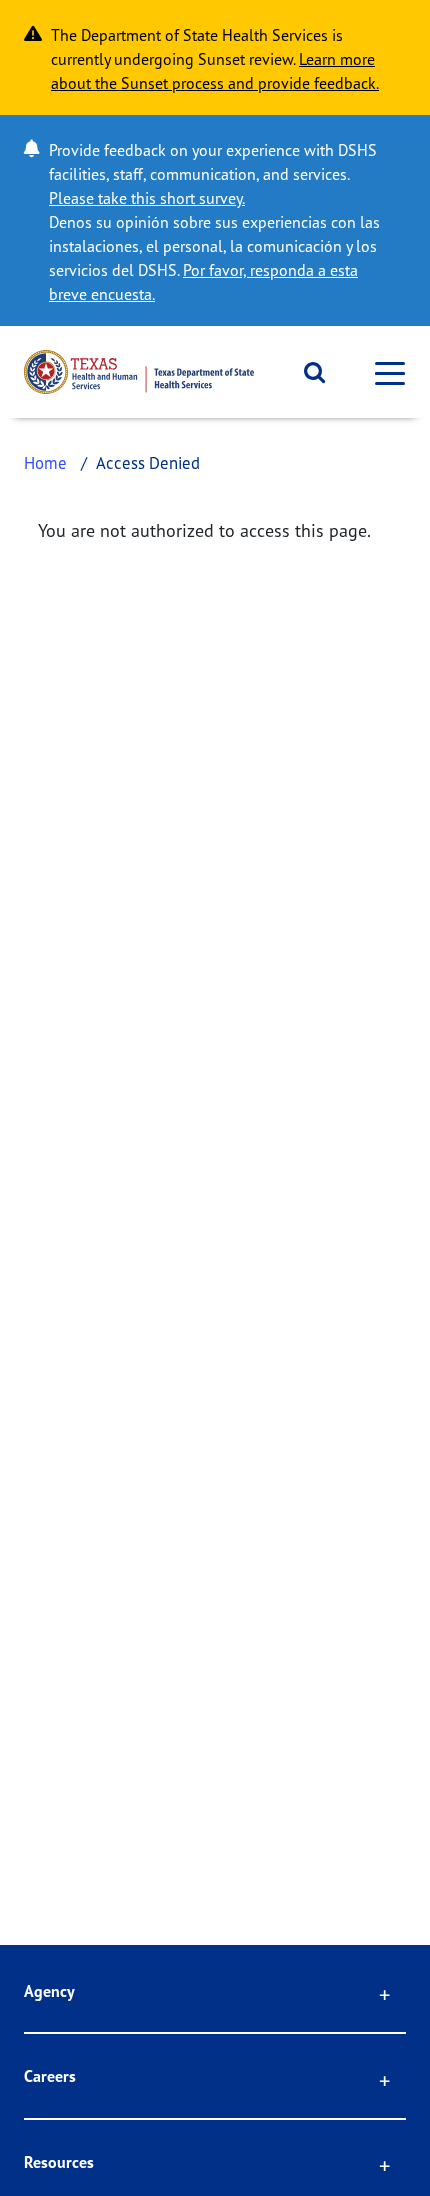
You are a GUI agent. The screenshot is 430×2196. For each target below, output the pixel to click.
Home (45, 462)
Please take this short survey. (147, 198)
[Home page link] (139, 372)
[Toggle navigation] (384, 372)
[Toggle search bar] (307, 372)
